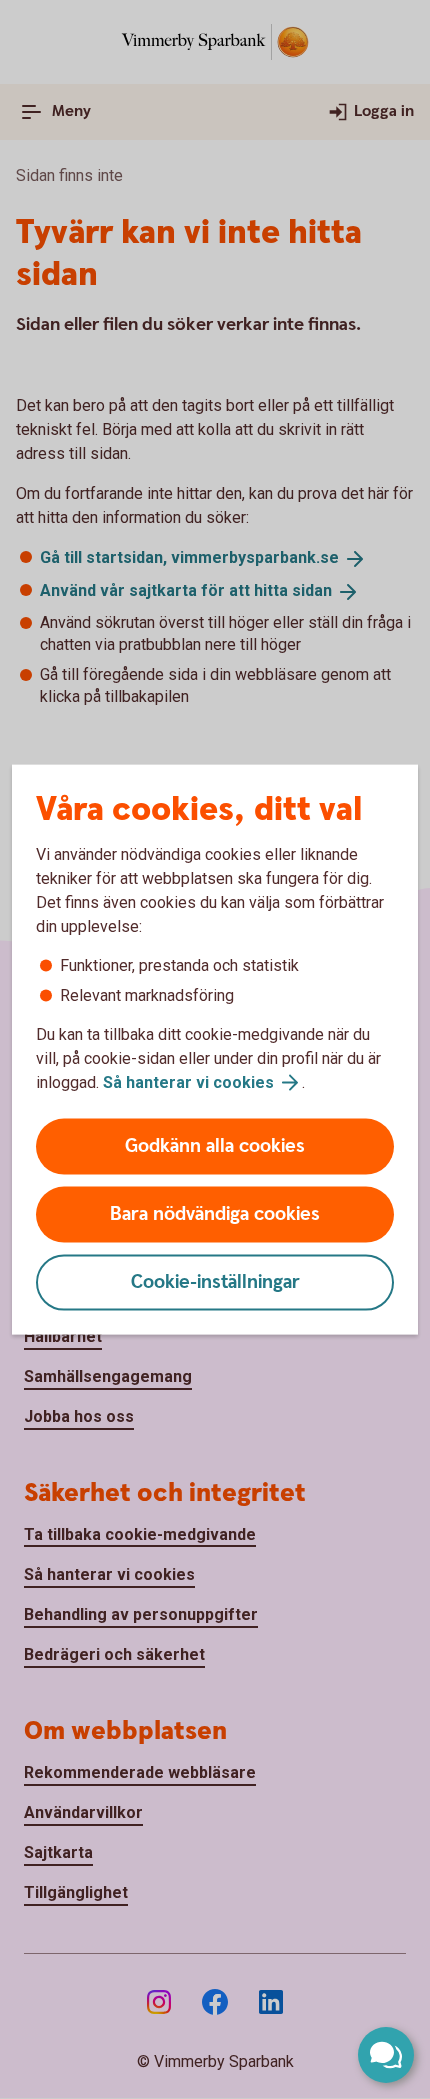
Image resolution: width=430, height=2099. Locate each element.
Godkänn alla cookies (215, 1146)
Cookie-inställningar (215, 1282)
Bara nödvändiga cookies (215, 1214)
